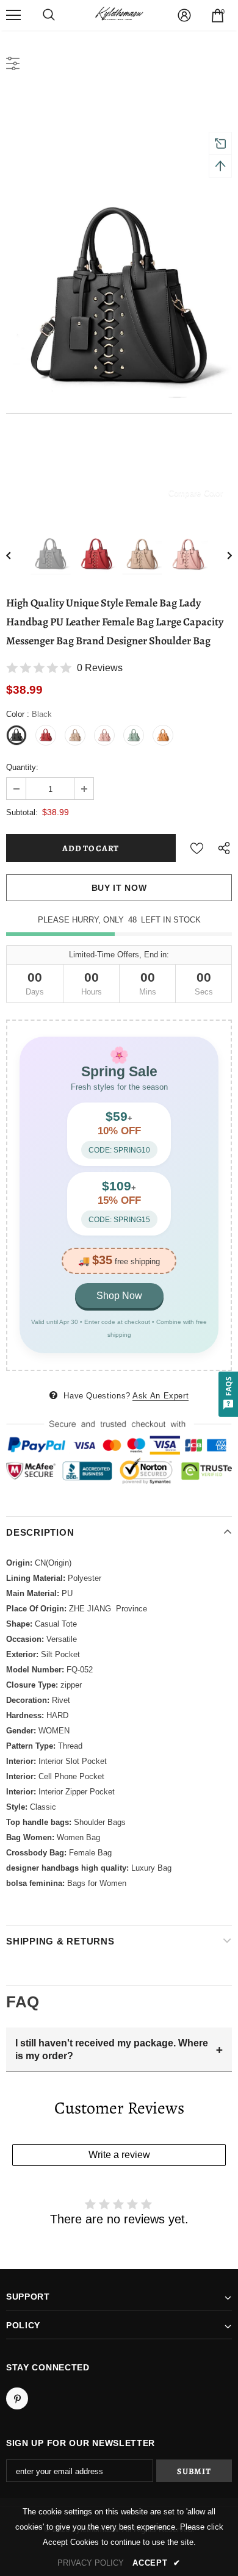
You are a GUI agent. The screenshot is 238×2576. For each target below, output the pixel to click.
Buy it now (119, 888)
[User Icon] (184, 15)
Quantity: (22, 767)
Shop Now (119, 1296)
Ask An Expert (160, 1396)
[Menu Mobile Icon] (13, 15)
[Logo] (119, 15)
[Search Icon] (49, 15)
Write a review (119, 2155)
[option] (119, 300)
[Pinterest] (17, 2398)
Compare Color (196, 493)
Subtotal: (22, 812)
